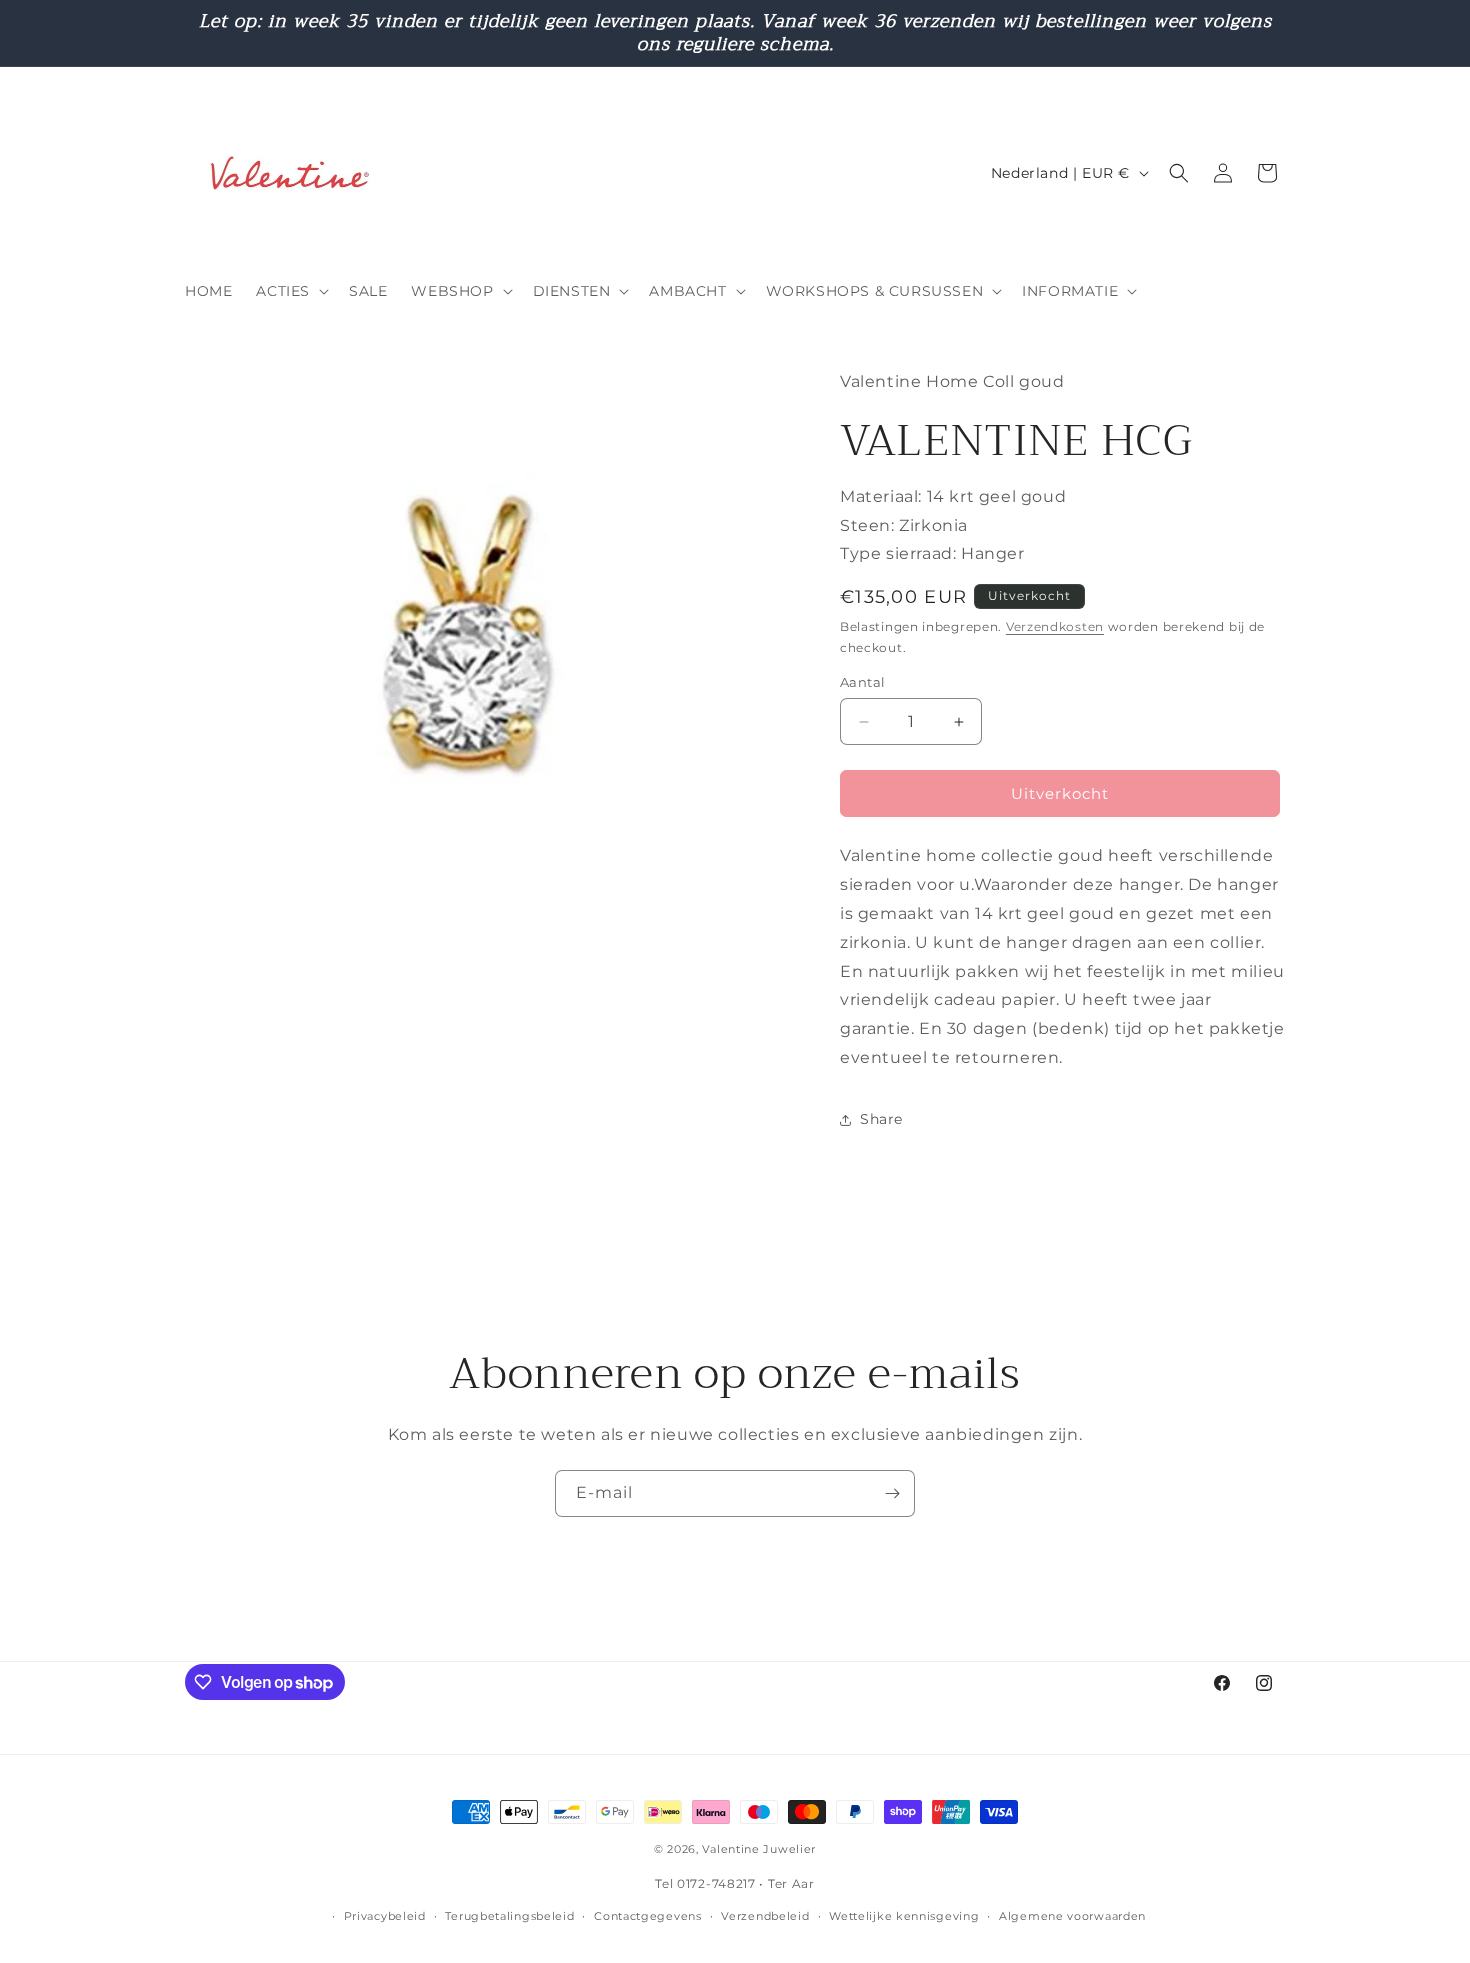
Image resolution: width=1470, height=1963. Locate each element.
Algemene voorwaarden (1072, 1916)
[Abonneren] (892, 1493)
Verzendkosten (1055, 626)
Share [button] (881, 1119)
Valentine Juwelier (759, 1849)
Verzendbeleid (765, 1916)
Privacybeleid (385, 1916)
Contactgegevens (648, 1916)
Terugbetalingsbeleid (509, 1916)
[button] (290, 291)
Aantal (862, 682)
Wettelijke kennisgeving (904, 1916)
